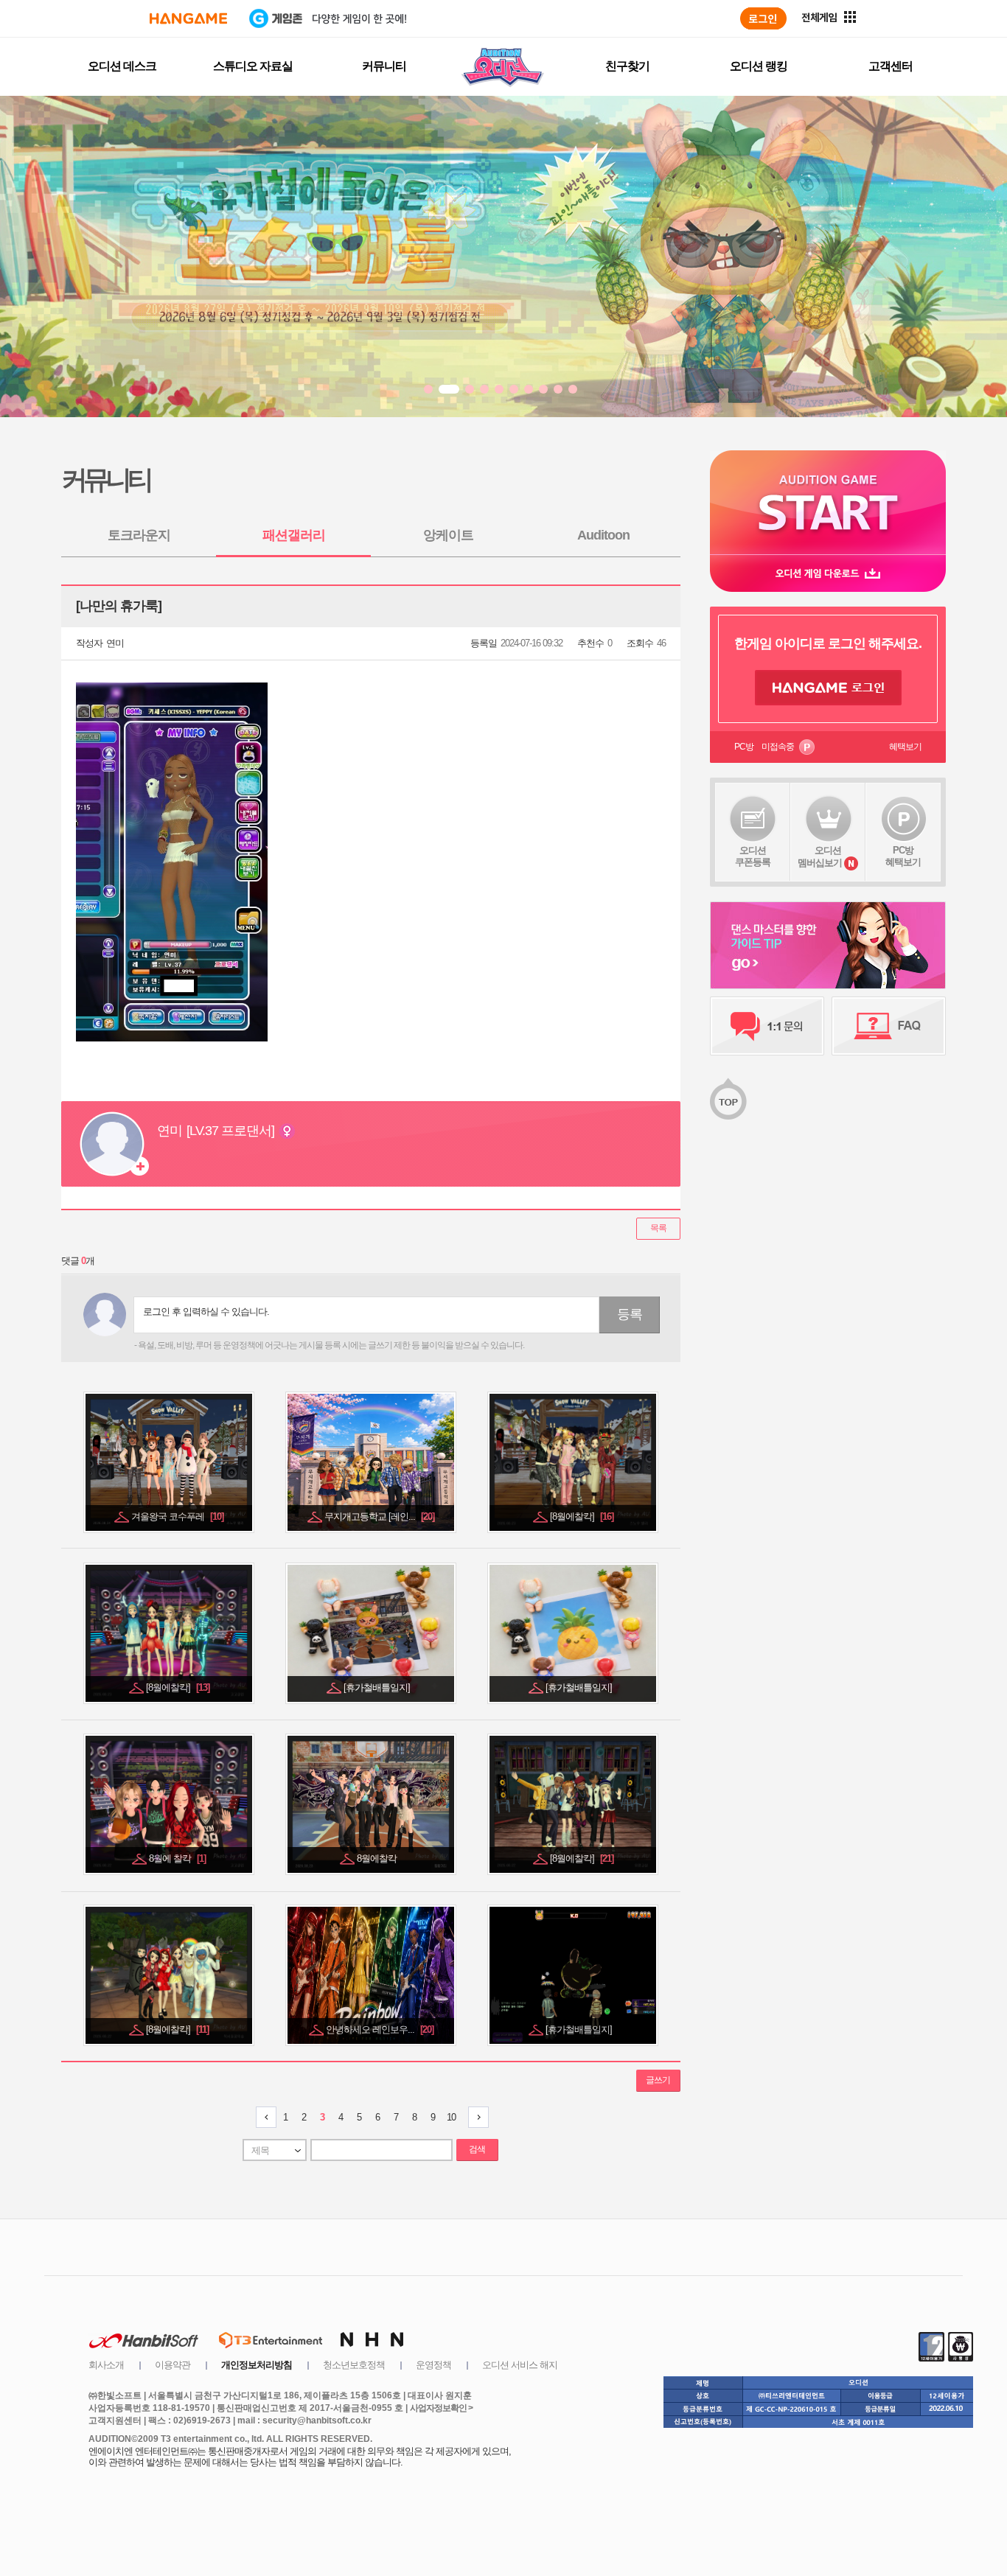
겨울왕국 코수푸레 (177, 1516)
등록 (630, 1314)
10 (451, 2117)
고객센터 (891, 66)
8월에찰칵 (378, 1858)
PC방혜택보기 (903, 856)
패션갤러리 (294, 535)
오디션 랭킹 (759, 66)
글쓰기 (658, 2080)
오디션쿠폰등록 (753, 856)
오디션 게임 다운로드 (828, 573)
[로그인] (763, 18)
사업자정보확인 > (441, 2408)
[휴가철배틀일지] (378, 1687)
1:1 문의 (767, 1026)
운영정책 (433, 2365)
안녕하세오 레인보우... (380, 2029)
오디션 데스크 (122, 66)
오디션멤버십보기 (820, 856)
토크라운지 (139, 535)
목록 (658, 1228)
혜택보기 (905, 747)
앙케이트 (448, 535)
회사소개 (106, 2365)
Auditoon (603, 535)
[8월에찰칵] (582, 1516)
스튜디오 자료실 (253, 66)
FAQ (889, 1026)
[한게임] (188, 18)
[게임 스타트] (828, 502)
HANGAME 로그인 (828, 688)
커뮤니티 (384, 66)
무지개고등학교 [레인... (379, 1516)
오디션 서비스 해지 (520, 2365)
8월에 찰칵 (177, 1858)
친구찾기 (627, 66)
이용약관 (173, 2365)
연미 (115, 643)
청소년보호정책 (354, 2365)
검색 (477, 2149)
